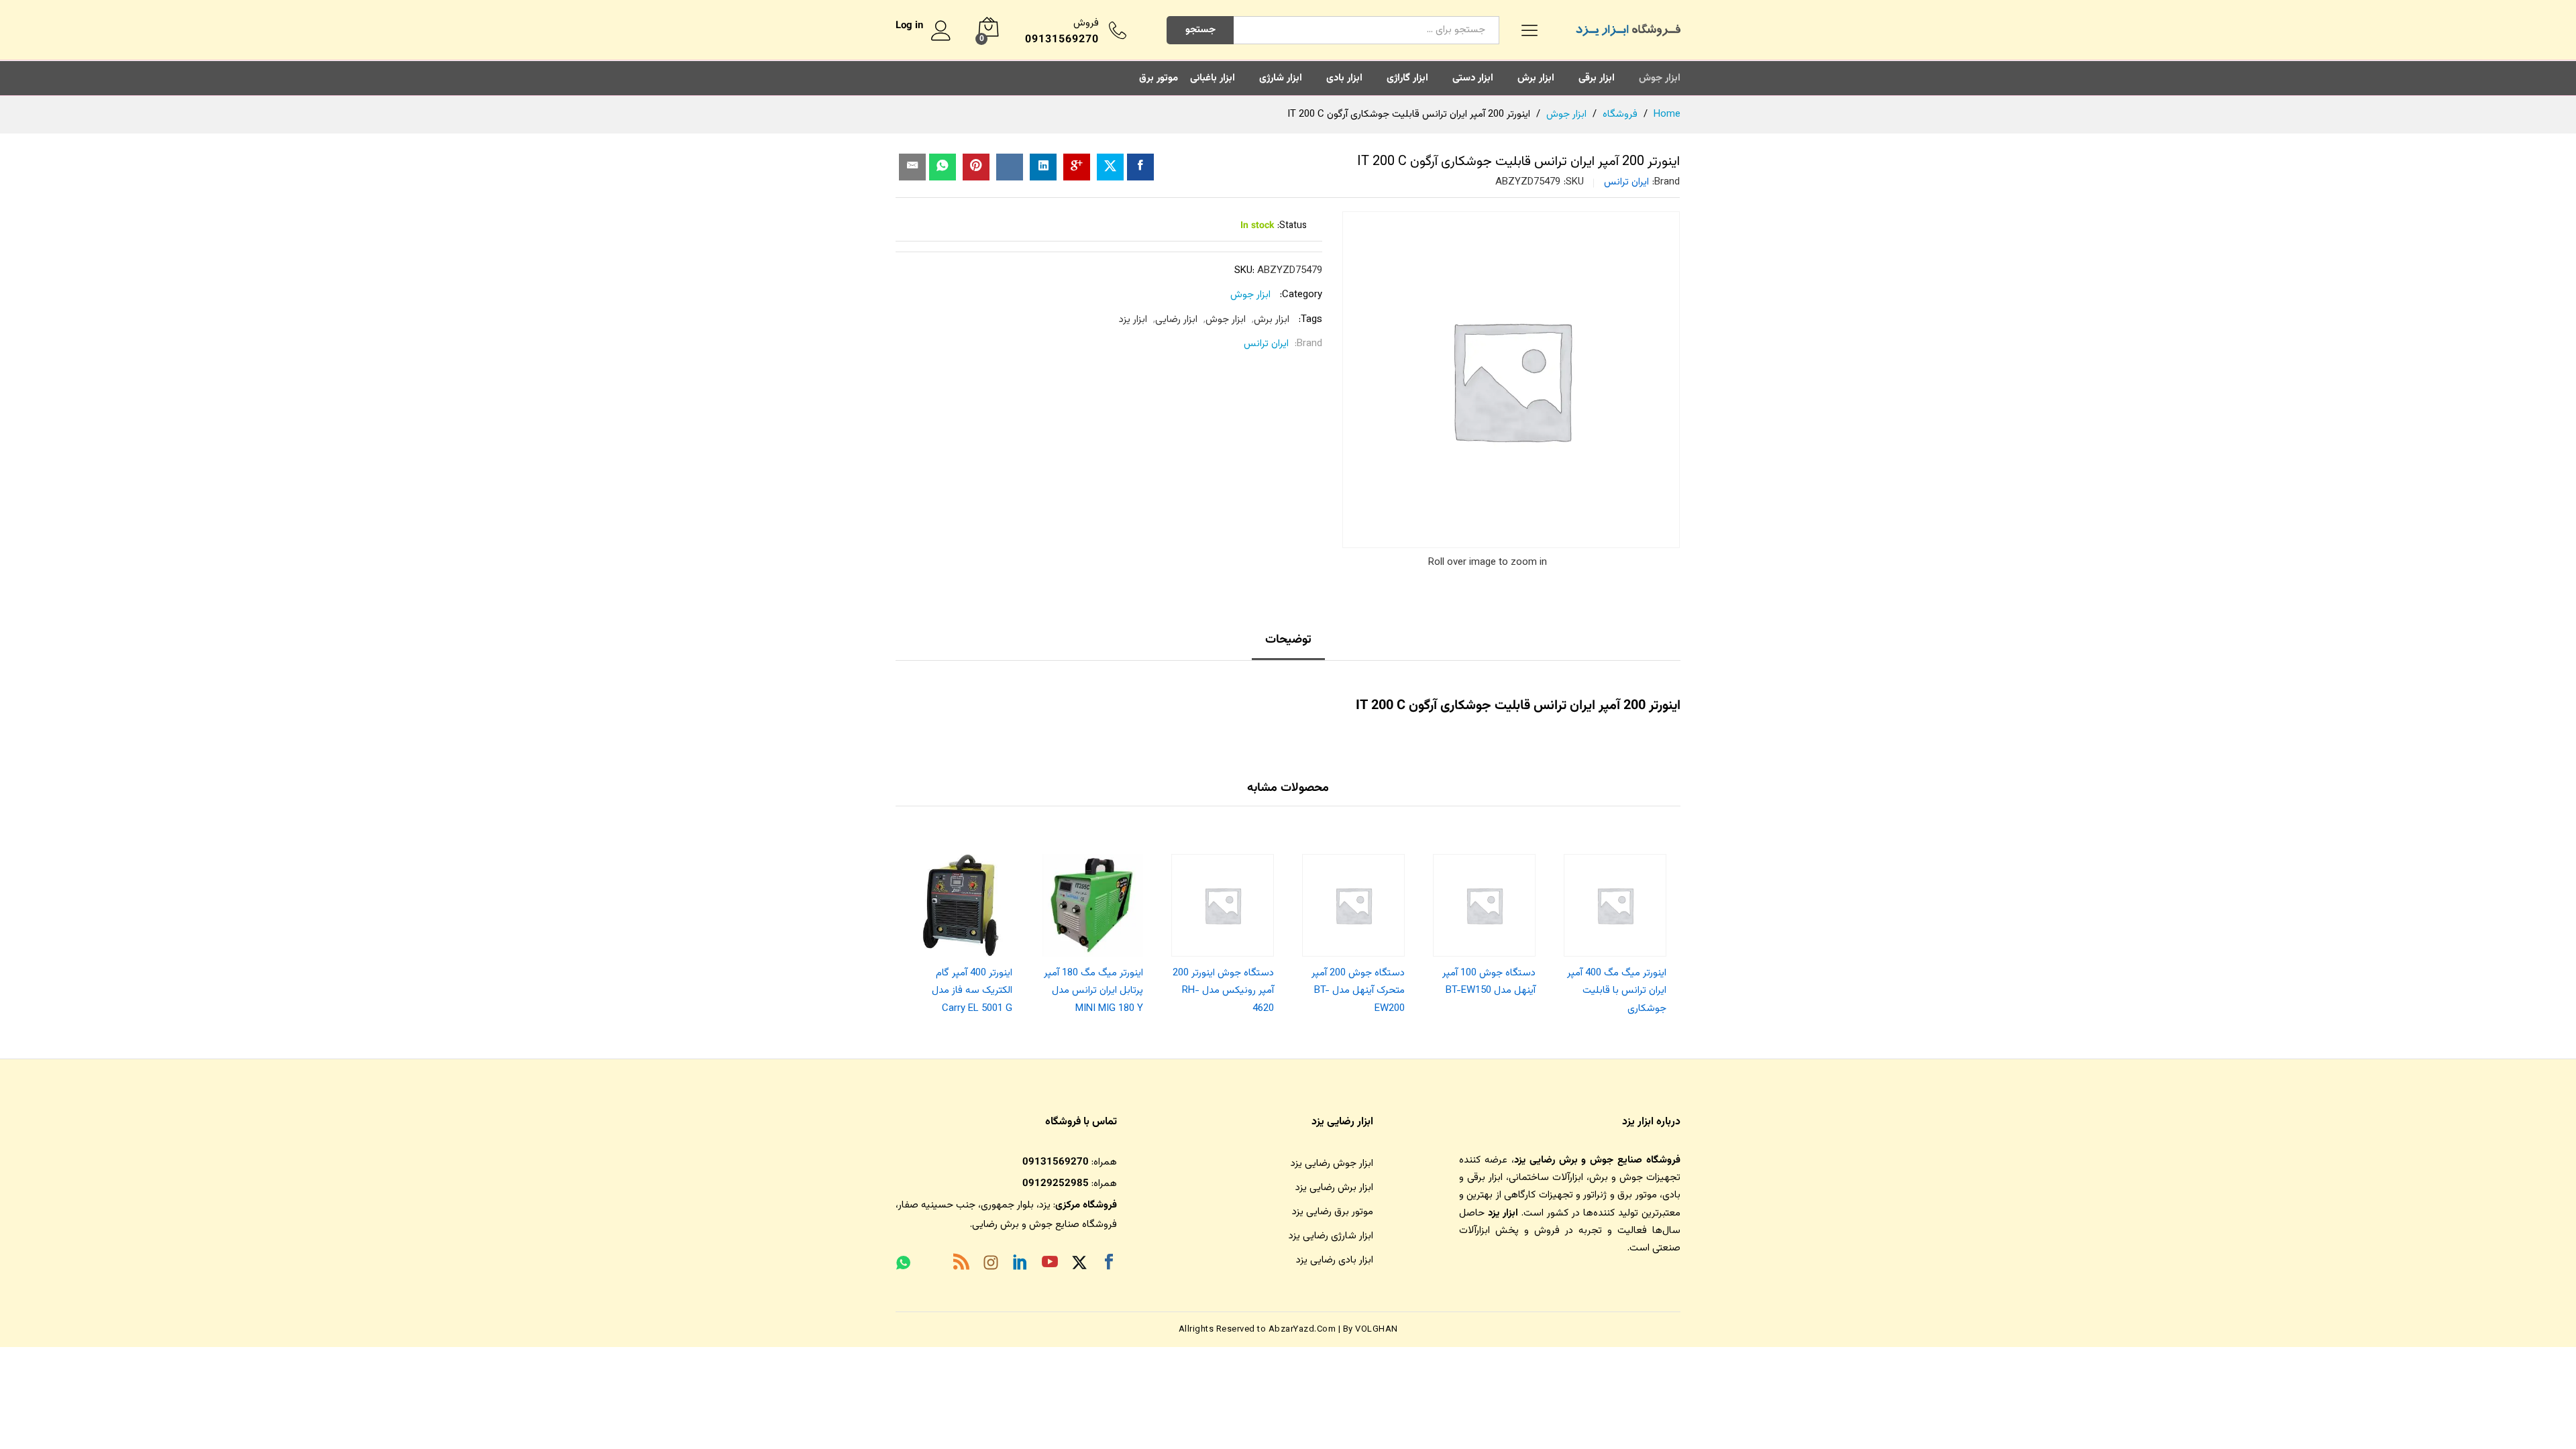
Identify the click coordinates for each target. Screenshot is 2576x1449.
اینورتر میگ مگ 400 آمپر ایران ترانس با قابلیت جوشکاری (1617, 991)
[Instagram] (991, 1265)
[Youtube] (1050, 1265)
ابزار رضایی (1176, 320)
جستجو (1200, 30)
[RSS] (961, 1265)
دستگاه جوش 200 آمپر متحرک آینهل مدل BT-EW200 (1358, 991)
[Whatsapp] (903, 1265)
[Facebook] (1109, 1265)
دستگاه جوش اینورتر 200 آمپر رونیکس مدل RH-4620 (1223, 991)
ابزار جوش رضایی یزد (1332, 1164)
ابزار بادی (1344, 78)
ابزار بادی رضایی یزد (1335, 1260)
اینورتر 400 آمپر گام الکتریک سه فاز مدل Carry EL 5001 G (972, 991)
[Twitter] (1079, 1265)
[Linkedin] (1020, 1265)
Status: (1292, 226)
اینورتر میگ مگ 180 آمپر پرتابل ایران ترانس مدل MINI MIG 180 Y (1093, 991)
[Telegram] (932, 1266)
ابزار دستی (1473, 78)
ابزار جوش (1660, 78)
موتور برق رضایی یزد (1333, 1212)
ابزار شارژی (1281, 78)
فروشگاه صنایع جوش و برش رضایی (1044, 1225)
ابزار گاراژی (1407, 78)
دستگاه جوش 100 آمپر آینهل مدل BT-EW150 (1489, 982)
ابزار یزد (1133, 320)
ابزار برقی (1597, 78)
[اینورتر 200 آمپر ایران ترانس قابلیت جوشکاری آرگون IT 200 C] (1140, 167)
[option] (1615, 931)
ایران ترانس (1626, 182)
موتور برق (1159, 78)
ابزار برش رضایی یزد (1334, 1188)
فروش (1086, 23)
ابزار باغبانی (1213, 78)
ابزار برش (1536, 78)
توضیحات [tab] (1288, 640)
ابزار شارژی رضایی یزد (1331, 1236)
